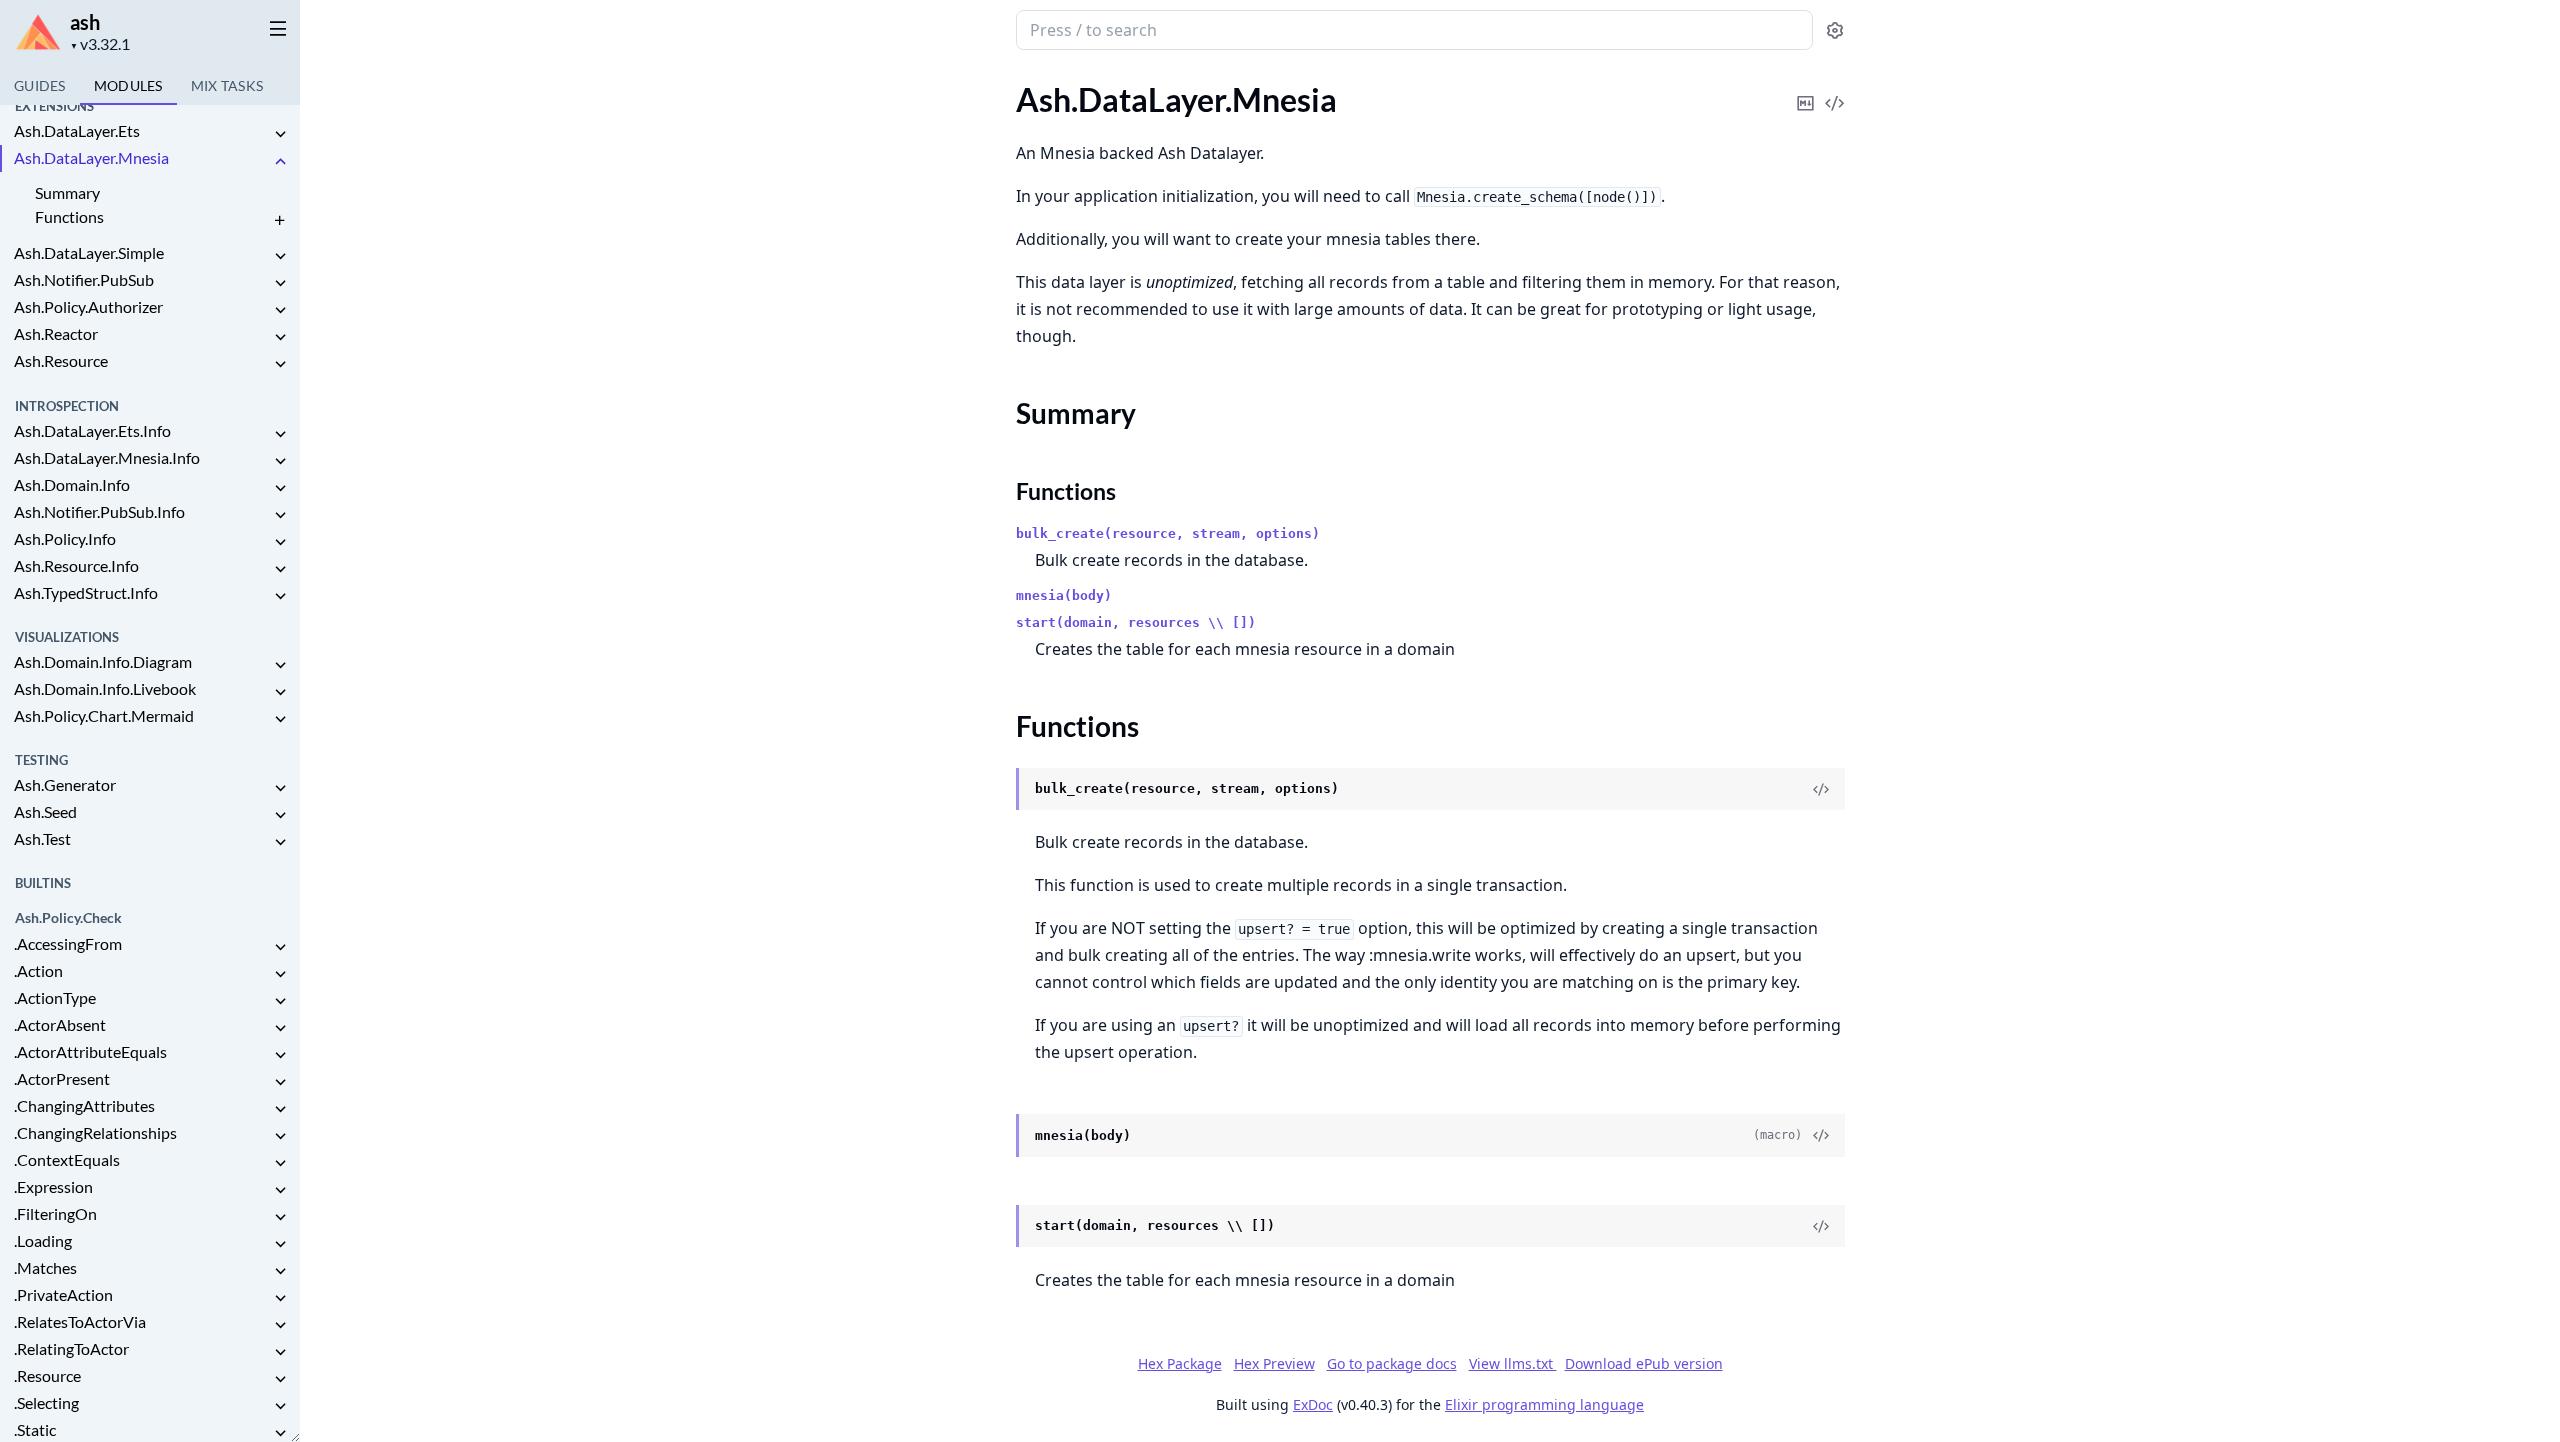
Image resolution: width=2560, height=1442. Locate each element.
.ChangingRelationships (95, 1132)
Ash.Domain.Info (72, 484)
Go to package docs (1392, 1364)
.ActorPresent (62, 1078)
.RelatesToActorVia (80, 1321)
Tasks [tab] (227, 85)
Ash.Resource (61, 360)
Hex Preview (1274, 1363)
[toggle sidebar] (274, 28)
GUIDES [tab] (40, 85)
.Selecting (46, 1402)
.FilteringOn (55, 1213)
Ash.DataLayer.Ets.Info (92, 430)
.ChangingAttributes (84, 1105)
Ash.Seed (45, 811)
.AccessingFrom (68, 943)
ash (85, 22)
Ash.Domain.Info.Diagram (103, 661)
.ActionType (55, 997)
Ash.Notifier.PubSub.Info (99, 511)
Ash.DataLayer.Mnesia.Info (107, 457)
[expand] (280, 134)
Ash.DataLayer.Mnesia (91, 157)
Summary (67, 192)
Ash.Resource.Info (76, 565)
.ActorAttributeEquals (90, 1051)
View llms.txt (1513, 1363)
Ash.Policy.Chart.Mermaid (104, 715)
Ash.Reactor (56, 333)
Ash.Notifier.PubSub (84, 279)
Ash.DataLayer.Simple (89, 252)
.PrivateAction (63, 1294)
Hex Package (1180, 1363)
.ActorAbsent (60, 1024)
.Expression (53, 1186)
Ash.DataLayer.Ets (77, 130)
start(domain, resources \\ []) (1136, 622)
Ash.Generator (65, 784)
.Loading (43, 1240)
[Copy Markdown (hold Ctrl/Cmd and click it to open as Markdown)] (1806, 89)
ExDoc (1313, 1404)
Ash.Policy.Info (65, 538)
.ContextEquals (67, 1159)
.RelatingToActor (71, 1348)
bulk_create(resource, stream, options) (1168, 533)
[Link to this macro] (996, 1136)
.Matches (45, 1267)
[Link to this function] (996, 790)
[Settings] (1835, 30)
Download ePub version (1644, 1363)
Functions (69, 216)
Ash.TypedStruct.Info (86, 592)
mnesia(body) (1064, 595)
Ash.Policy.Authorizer (88, 306)
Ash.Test (42, 838)
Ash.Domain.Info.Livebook (105, 688)
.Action (38, 970)
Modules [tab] (128, 85)
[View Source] (1835, 89)
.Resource (47, 1375)
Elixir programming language (1544, 1404)
